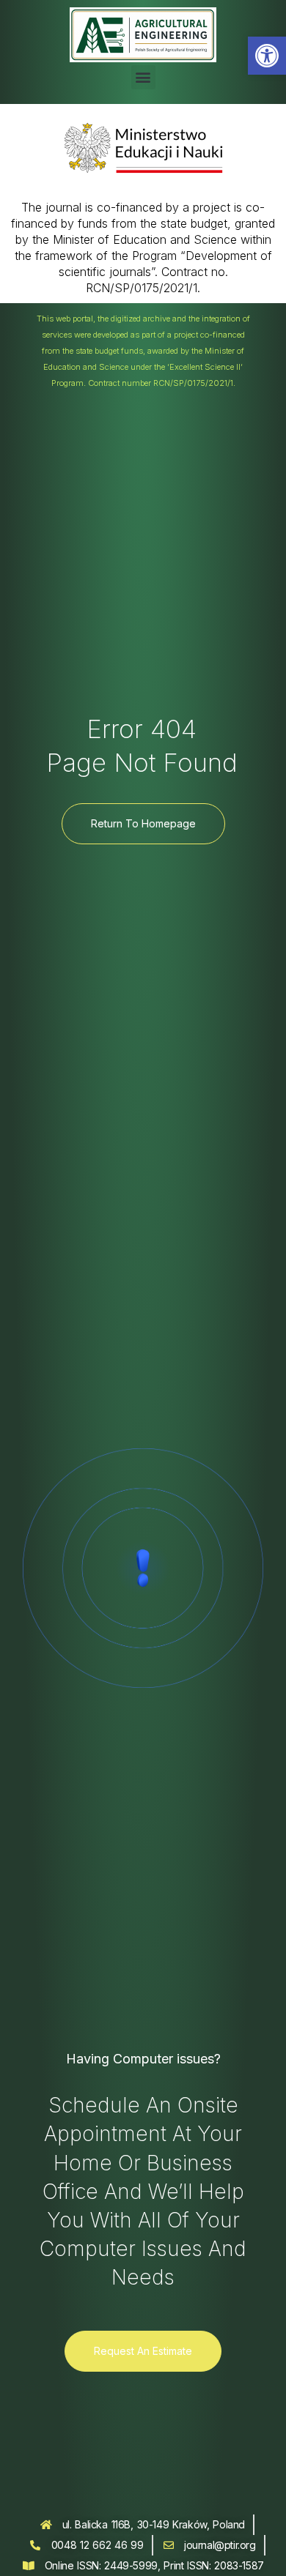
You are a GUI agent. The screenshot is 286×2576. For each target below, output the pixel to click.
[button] (267, 56)
